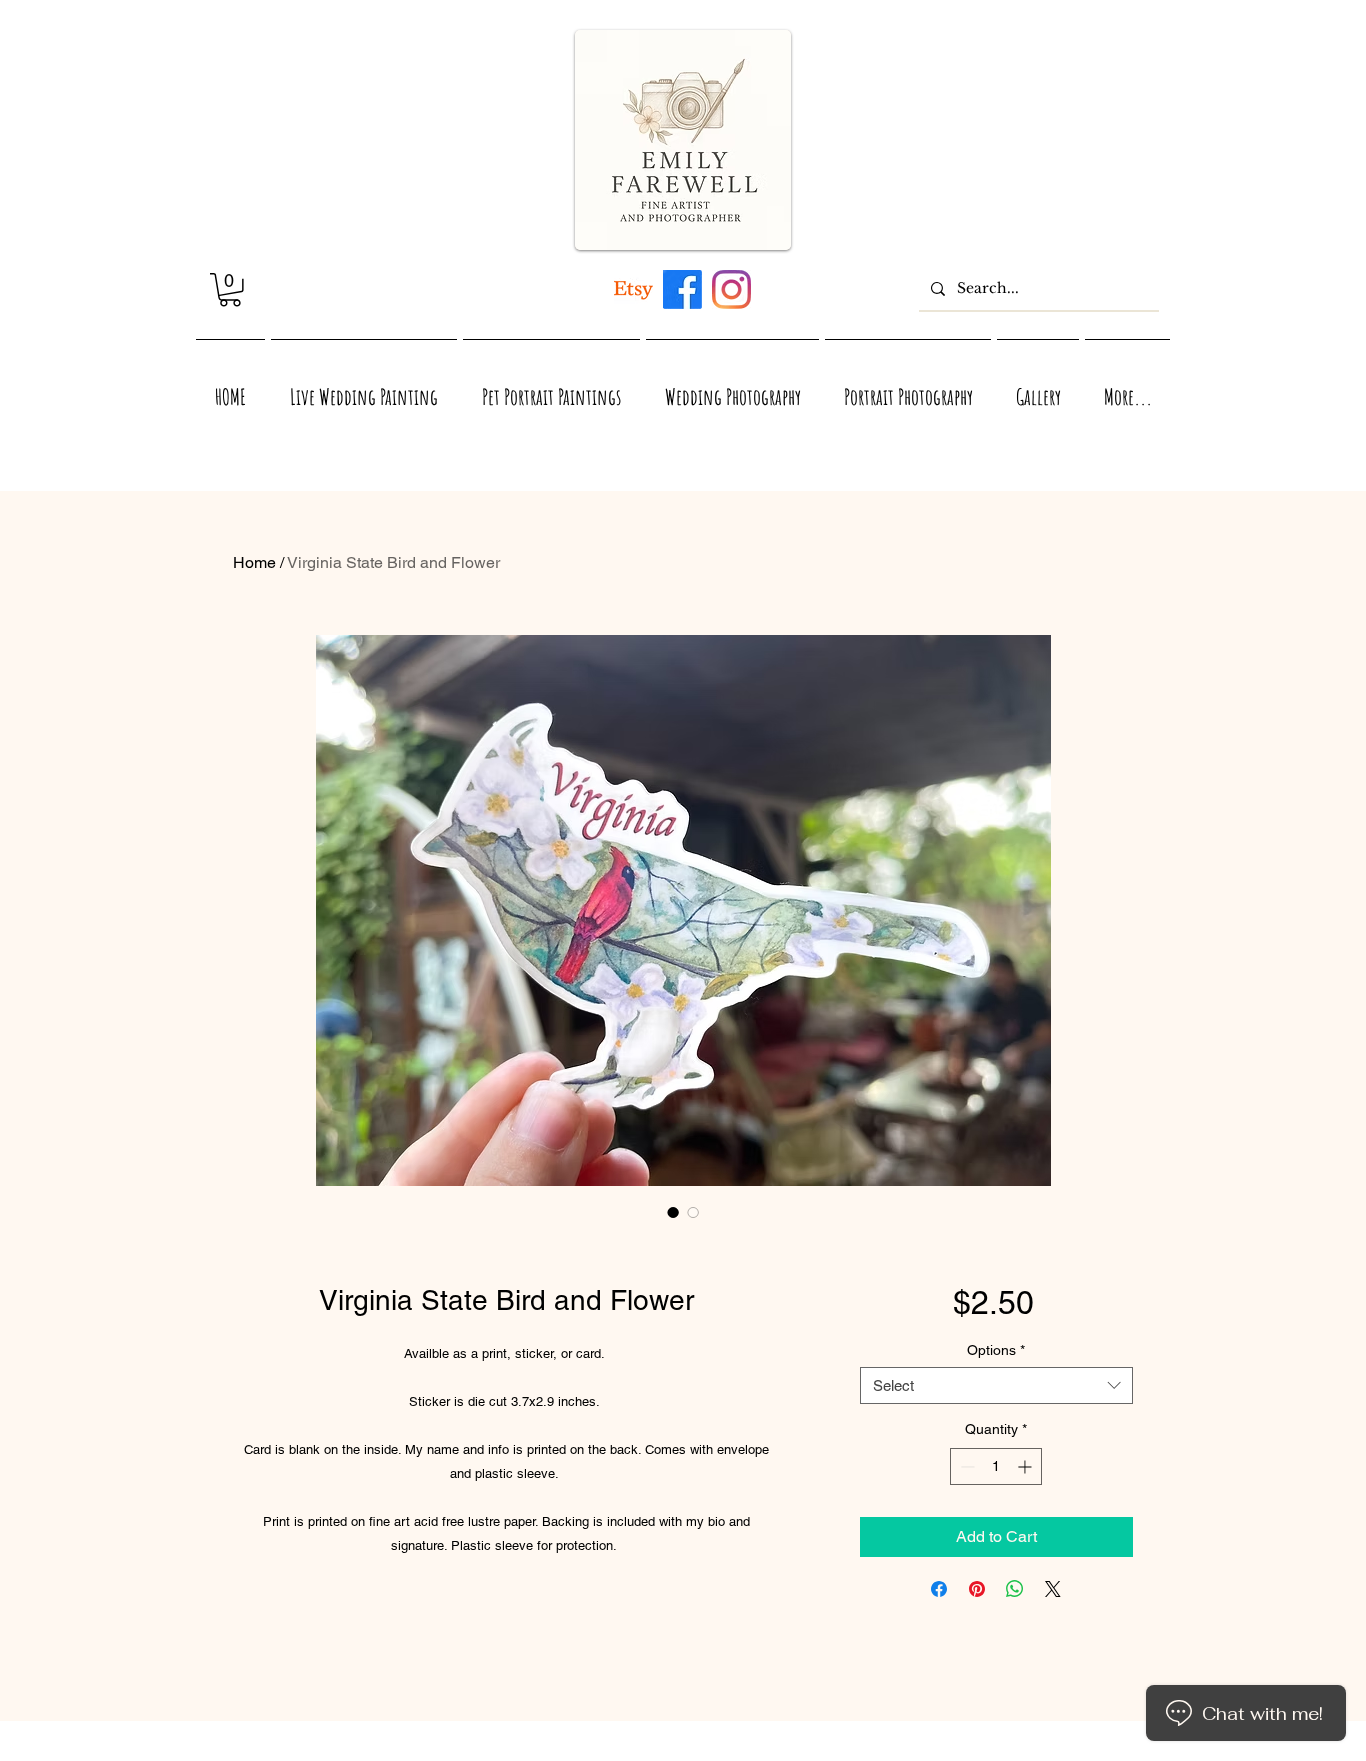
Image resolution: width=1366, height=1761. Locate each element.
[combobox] (996, 1386)
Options (996, 1350)
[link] (230, 290)
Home (254, 562)
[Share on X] (1053, 1589)
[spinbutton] (996, 1466)
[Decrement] (965, 1466)
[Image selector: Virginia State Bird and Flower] (673, 1212)
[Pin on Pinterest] (977, 1589)
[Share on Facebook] (939, 1589)
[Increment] (1026, 1466)
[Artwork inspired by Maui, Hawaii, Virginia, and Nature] (633, 289)
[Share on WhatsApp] (1015, 1589)
